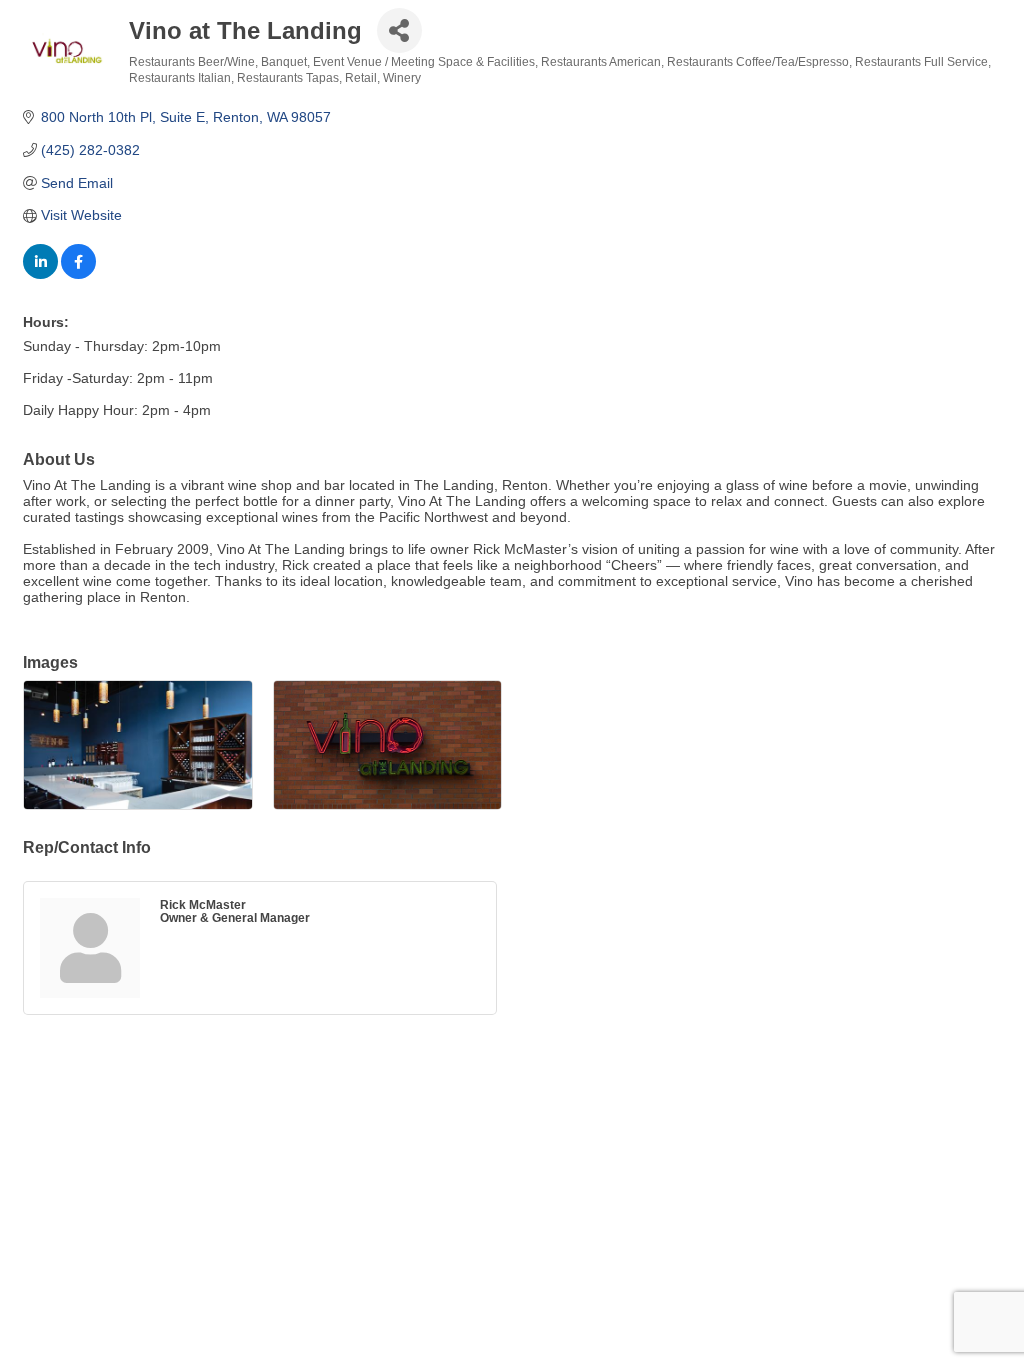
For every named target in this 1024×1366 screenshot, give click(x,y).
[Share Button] (399, 30)
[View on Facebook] (78, 274)
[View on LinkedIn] (40, 274)
